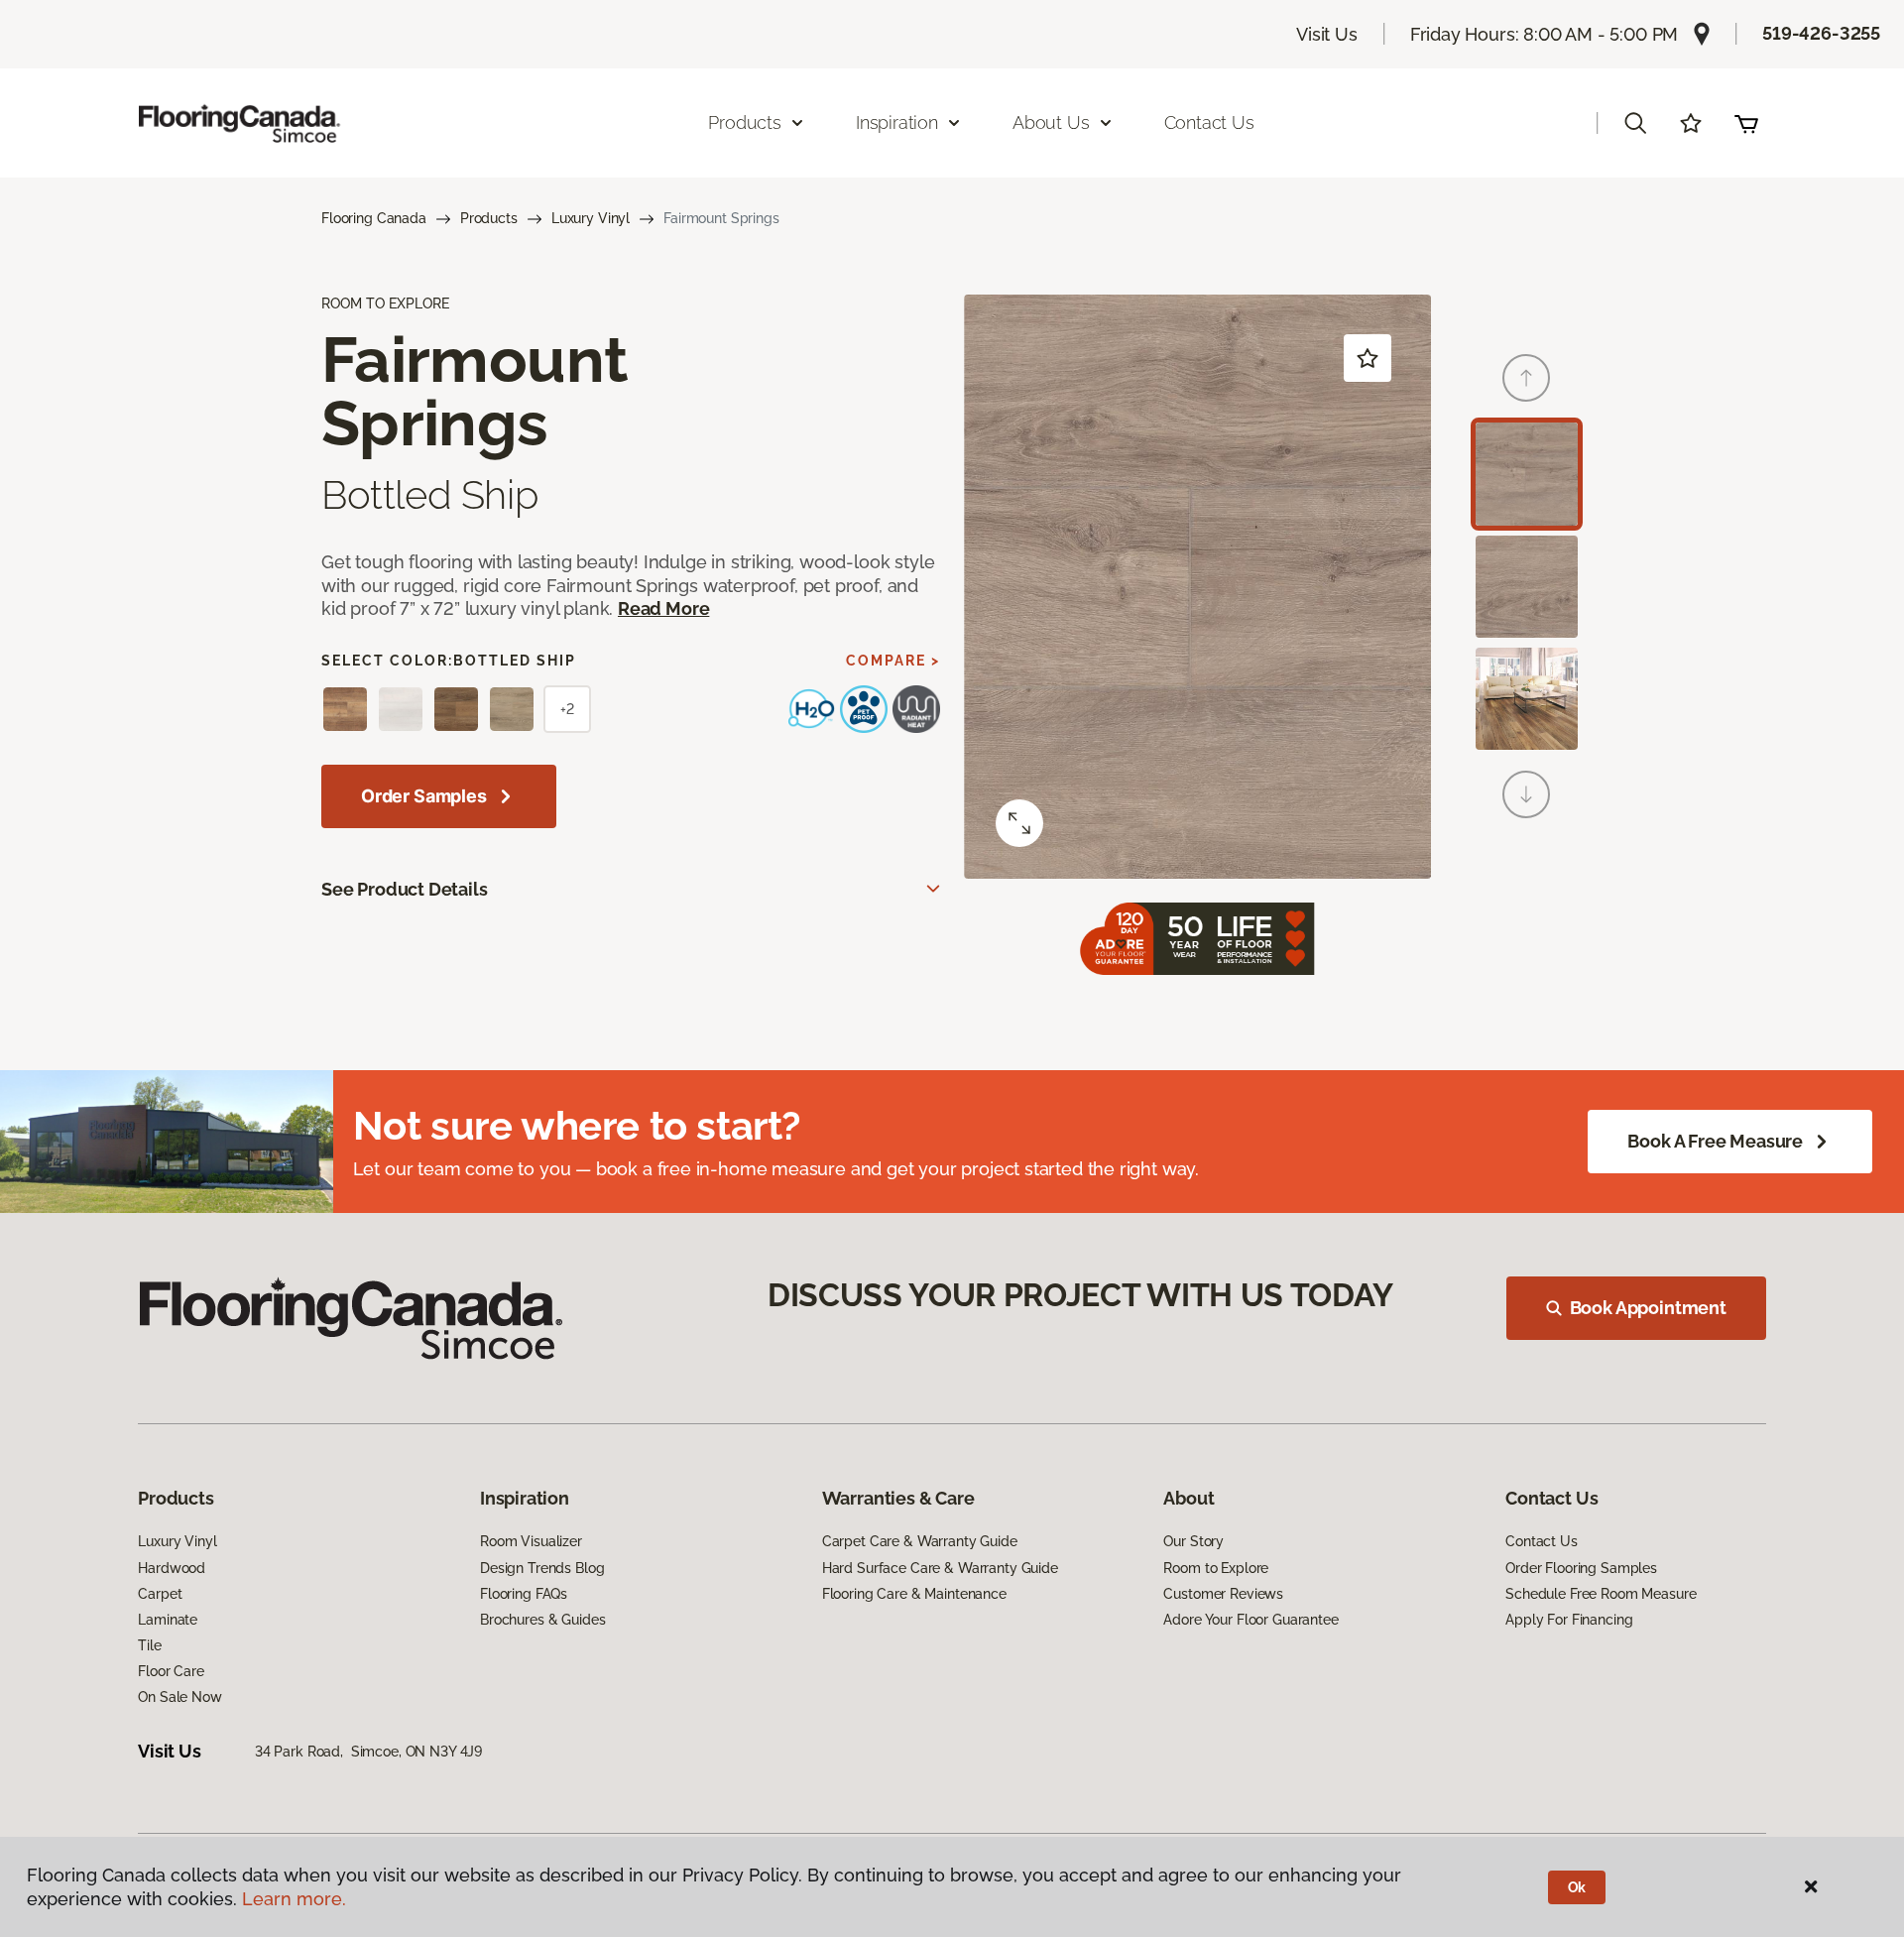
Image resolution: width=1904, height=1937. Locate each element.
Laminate (168, 1620)
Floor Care (171, 1671)
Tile (149, 1645)
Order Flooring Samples (1581, 1568)
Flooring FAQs (524, 1594)
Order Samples (424, 796)
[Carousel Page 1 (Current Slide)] (1527, 474)
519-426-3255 (1821, 33)
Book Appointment (1648, 1308)
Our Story (1193, 1541)
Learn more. (294, 1899)
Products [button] (745, 122)
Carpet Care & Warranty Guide (920, 1541)
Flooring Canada (374, 218)
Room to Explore (1216, 1568)
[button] (1635, 123)
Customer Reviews (1223, 1594)
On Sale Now (179, 1697)
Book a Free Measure (1715, 1141)
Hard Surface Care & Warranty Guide (940, 1568)
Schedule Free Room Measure (1601, 1594)
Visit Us (1327, 34)
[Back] (1526, 378)
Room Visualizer (531, 1541)
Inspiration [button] (897, 122)
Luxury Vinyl (591, 218)
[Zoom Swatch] (1019, 823)
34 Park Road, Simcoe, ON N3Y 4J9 (368, 1752)
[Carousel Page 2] (1527, 587)
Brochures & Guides (542, 1620)
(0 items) (1746, 123)
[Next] (1526, 794)
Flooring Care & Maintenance (914, 1594)
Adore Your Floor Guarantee (1250, 1620)
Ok (1577, 1887)
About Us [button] (1051, 122)
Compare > (893, 661)
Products (489, 218)
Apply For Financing (1569, 1620)
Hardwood (172, 1568)
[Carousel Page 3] (1527, 699)
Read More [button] (663, 608)
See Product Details (405, 889)
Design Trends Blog (542, 1568)
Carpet (160, 1594)
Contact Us (1209, 122)
